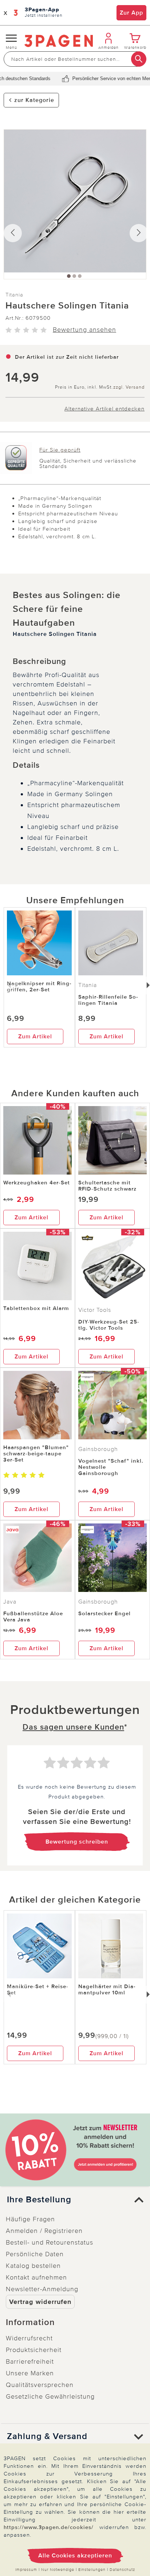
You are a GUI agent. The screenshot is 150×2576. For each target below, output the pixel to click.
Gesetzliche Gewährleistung (50, 2396)
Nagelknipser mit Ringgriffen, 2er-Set (39, 986)
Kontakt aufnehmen (36, 2277)
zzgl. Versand (129, 387)
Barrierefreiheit (30, 2361)
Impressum (26, 2570)
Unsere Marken (30, 2373)
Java (10, 1602)
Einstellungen (92, 2570)
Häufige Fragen (30, 2219)
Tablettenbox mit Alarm (36, 1308)
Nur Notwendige (58, 2570)
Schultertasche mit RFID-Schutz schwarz (107, 1186)
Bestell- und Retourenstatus (50, 2242)
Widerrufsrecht (29, 2338)
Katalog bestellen (33, 2266)
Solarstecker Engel (104, 1613)
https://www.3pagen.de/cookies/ (49, 2527)
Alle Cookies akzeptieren (75, 2556)
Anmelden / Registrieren (44, 2231)
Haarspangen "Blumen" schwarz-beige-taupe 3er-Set (36, 1454)
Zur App (131, 13)
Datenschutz (122, 2570)
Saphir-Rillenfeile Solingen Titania (108, 1000)
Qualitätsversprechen (40, 2385)
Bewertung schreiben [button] (77, 1842)
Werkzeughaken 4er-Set (37, 1183)
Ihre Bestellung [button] (39, 2200)
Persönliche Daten (35, 2254)
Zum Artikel (35, 1037)
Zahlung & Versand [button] (47, 2437)
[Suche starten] (139, 59)
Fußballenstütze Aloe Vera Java (33, 1617)
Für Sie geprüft (60, 450)
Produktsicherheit (34, 2350)
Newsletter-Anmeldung (42, 2289)
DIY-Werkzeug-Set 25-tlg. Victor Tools (109, 1325)
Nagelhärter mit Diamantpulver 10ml (107, 1989)
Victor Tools (95, 1310)
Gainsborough (98, 1449)
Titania (14, 295)
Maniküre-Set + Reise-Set (38, 1989)
